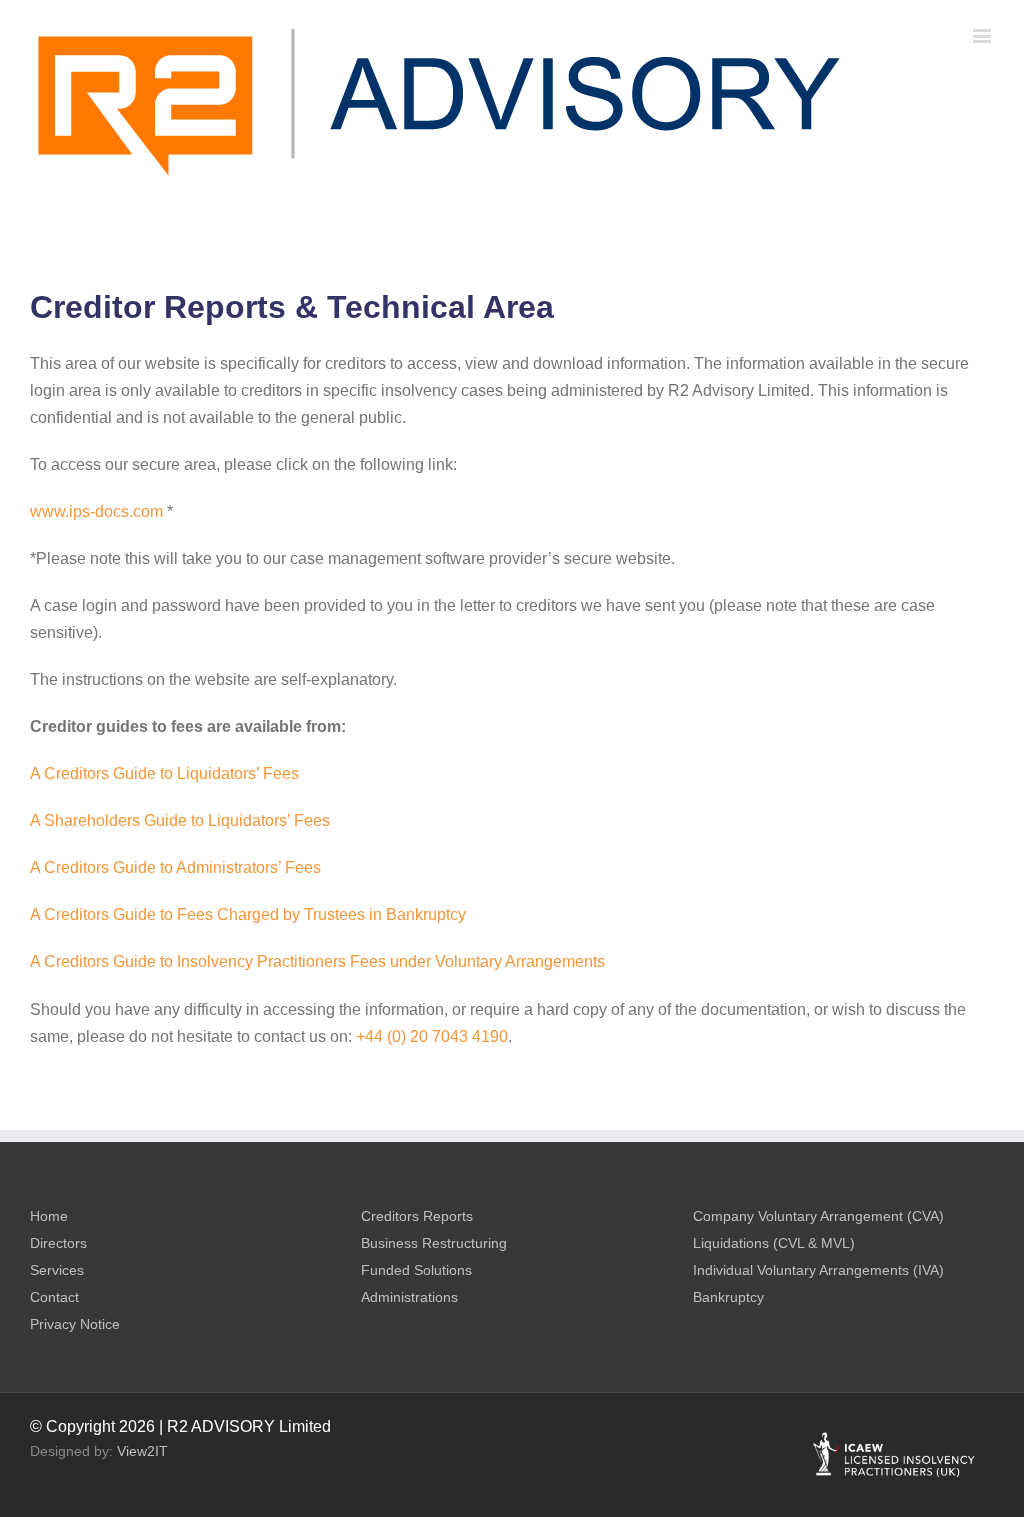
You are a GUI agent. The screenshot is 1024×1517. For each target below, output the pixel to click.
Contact (54, 1297)
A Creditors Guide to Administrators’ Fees (175, 867)
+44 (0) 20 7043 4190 (432, 1036)
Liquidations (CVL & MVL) (774, 1243)
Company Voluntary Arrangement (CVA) (818, 1216)
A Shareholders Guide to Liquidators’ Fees (180, 820)
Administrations (409, 1297)
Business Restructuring (434, 1243)
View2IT (142, 1451)
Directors (58, 1243)
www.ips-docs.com (96, 511)
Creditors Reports (417, 1216)
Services (57, 1270)
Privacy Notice (75, 1324)
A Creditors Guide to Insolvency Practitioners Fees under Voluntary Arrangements (317, 961)
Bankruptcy (728, 1297)
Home (49, 1216)
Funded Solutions (416, 1270)
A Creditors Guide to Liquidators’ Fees (164, 773)
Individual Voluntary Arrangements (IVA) (818, 1270)
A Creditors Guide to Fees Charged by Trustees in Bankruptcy (248, 914)
